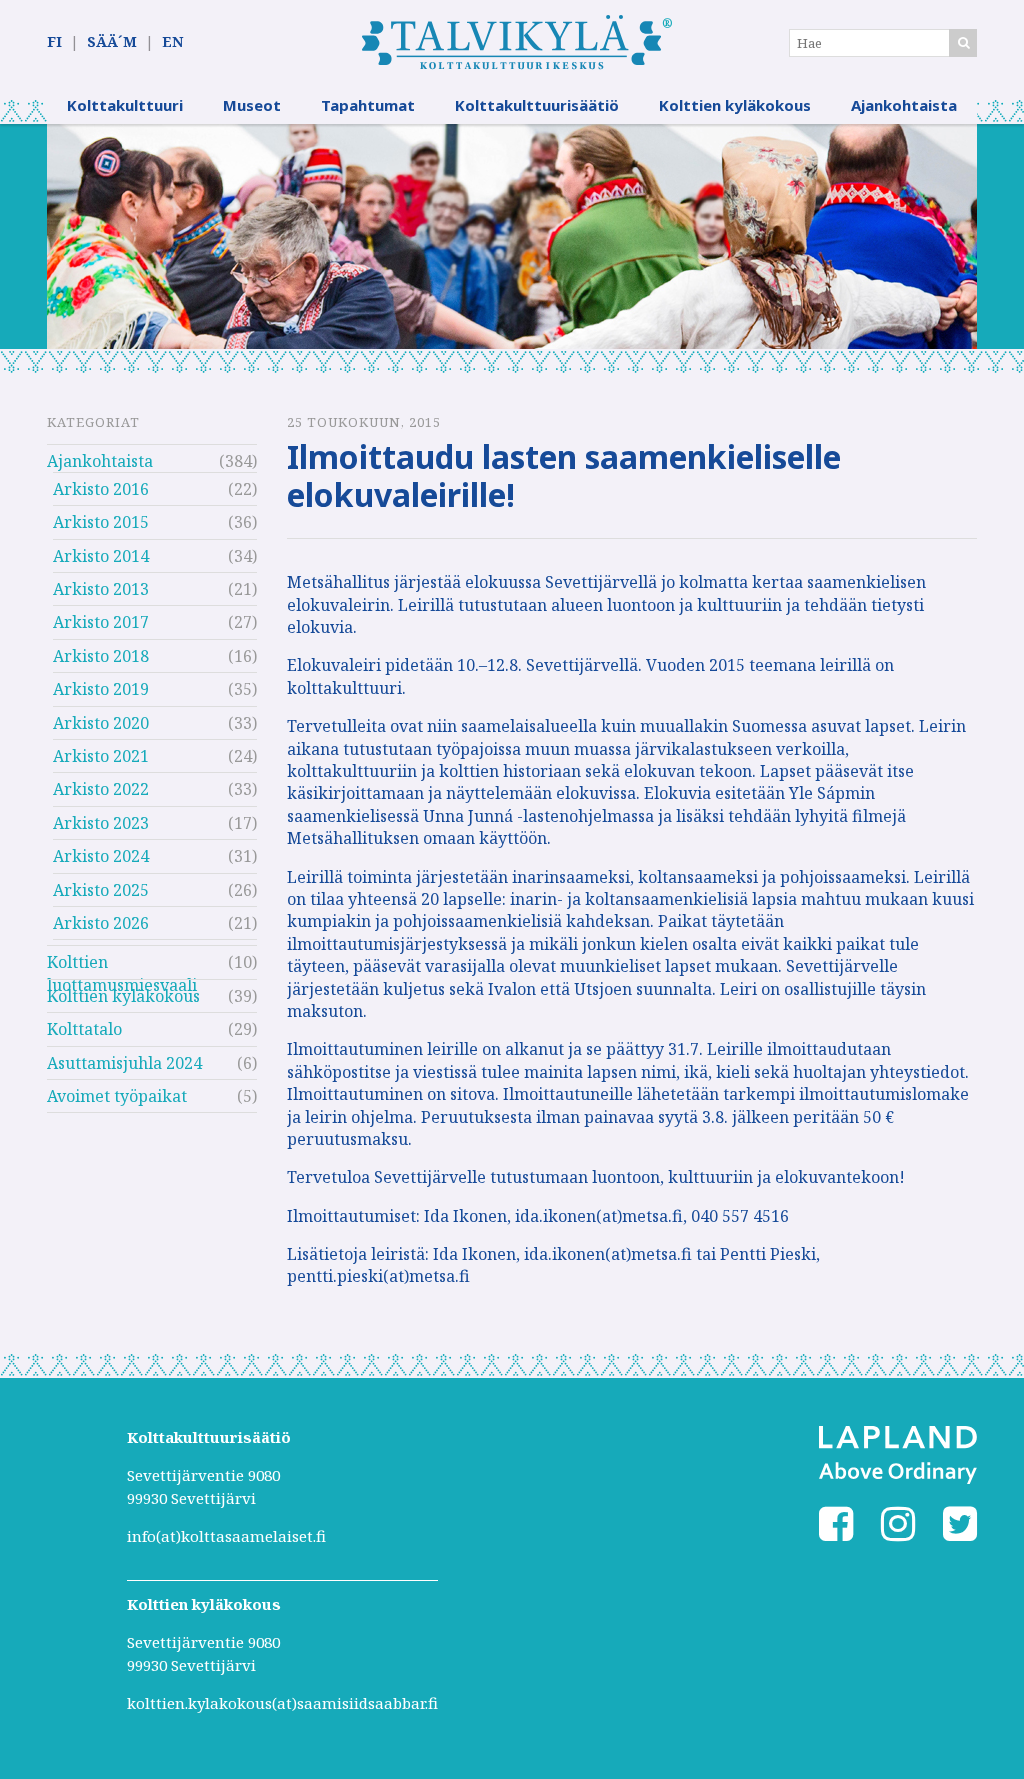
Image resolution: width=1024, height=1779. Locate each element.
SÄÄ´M (112, 41)
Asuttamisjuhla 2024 (124, 1063)
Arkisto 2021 (101, 756)
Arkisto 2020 (101, 723)
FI (54, 41)
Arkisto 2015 (101, 522)
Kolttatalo (84, 1029)
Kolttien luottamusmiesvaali (122, 964)
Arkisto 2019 (101, 689)
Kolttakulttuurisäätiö (537, 105)
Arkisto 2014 (101, 556)
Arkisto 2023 (101, 823)
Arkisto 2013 (101, 589)
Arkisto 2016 (101, 489)
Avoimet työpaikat (117, 1096)
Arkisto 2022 (101, 789)
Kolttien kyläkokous (735, 105)
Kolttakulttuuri (125, 105)
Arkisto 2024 (101, 856)
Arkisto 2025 (101, 890)
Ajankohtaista (904, 105)
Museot (252, 105)
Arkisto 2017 (101, 622)
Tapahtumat (368, 105)
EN (172, 41)
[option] (512, 236)
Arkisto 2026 (101, 923)
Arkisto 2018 (101, 656)
